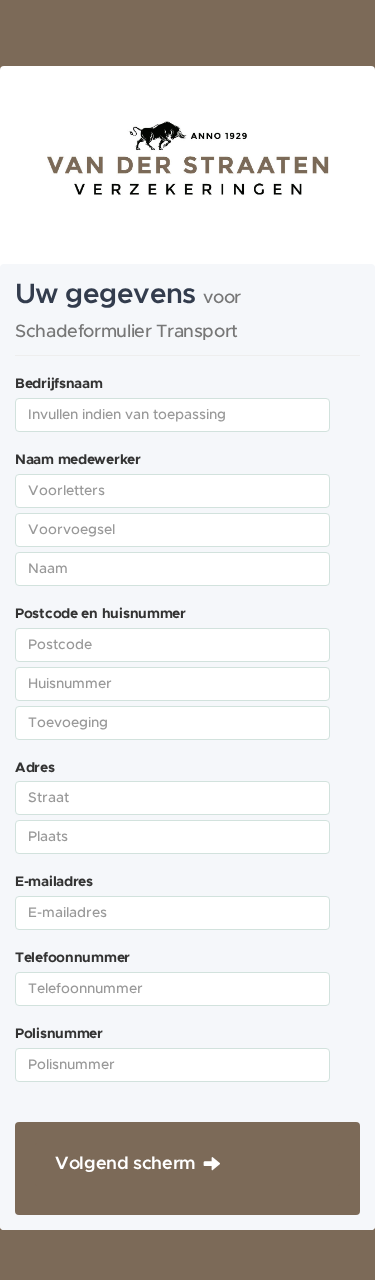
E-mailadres (54, 882)
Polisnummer (59, 1034)
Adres (35, 768)
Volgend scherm (125, 1164)
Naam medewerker (78, 460)
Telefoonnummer (72, 958)
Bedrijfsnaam (59, 384)
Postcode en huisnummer (100, 614)
